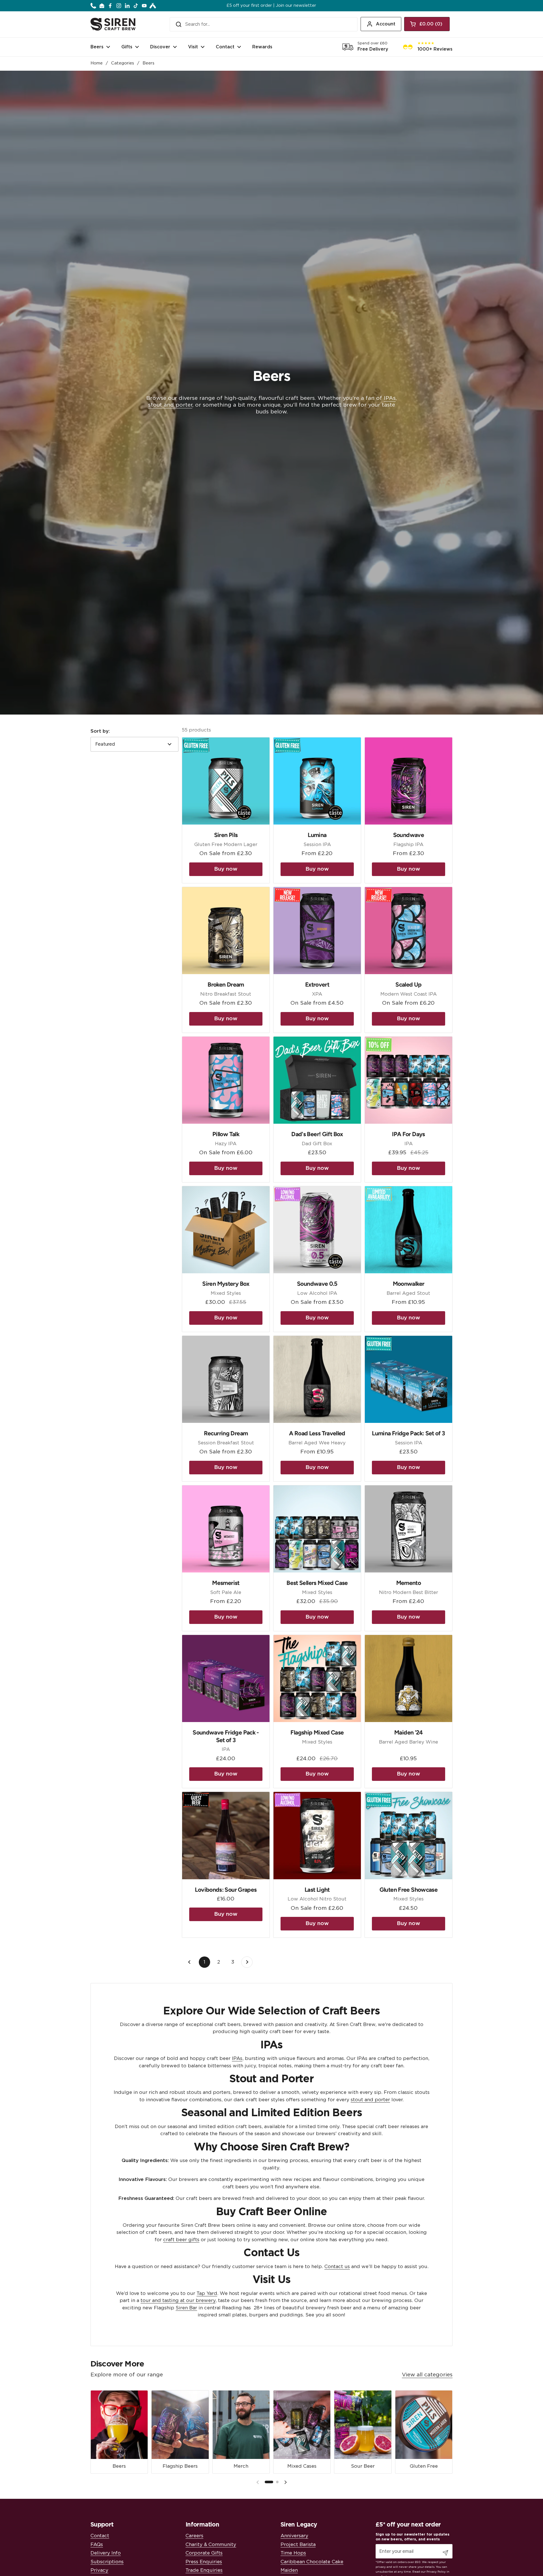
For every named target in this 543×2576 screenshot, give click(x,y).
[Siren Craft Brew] (113, 24)
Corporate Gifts (204, 2553)
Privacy (99, 2570)
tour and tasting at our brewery (178, 2300)
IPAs (390, 398)
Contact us (337, 2267)
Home (97, 63)
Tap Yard (207, 2293)
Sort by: (100, 731)
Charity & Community (211, 2544)
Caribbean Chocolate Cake (312, 2562)
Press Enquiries (204, 2562)
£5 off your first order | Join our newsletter (271, 6)
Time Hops (293, 2553)
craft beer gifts (181, 2240)
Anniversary (294, 2536)
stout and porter (170, 405)
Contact (100, 2536)
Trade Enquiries (204, 2570)
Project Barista (298, 2544)
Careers (194, 2536)
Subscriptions (107, 2562)
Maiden (289, 2570)
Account (386, 24)
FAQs (97, 2544)
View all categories (427, 2375)
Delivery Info (106, 2553)
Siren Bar (186, 2308)
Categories (123, 63)
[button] (427, 24)
